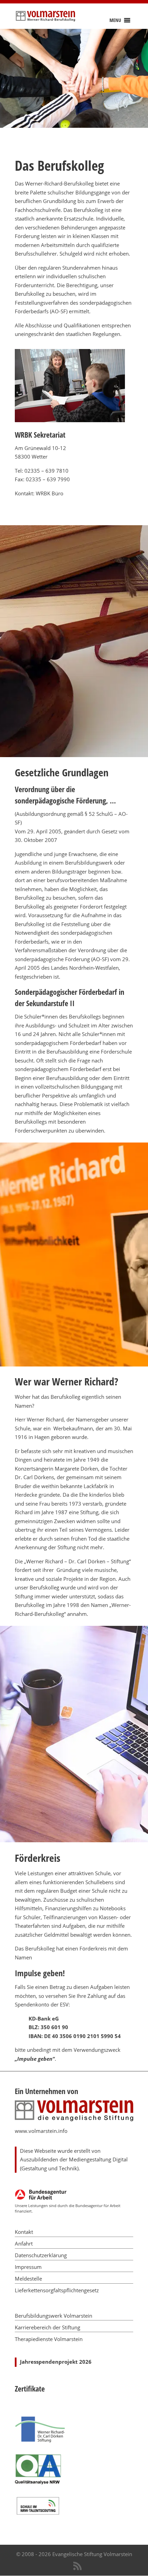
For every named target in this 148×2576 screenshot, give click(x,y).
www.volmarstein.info (41, 2131)
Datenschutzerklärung (41, 2255)
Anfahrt (24, 2243)
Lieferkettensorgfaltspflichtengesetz (57, 2290)
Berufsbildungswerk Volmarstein (54, 2316)
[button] (115, 20)
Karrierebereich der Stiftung (47, 2327)
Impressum (28, 2267)
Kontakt (24, 2232)
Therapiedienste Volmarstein (49, 2339)
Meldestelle (28, 2279)
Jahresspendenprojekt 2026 (56, 2362)
